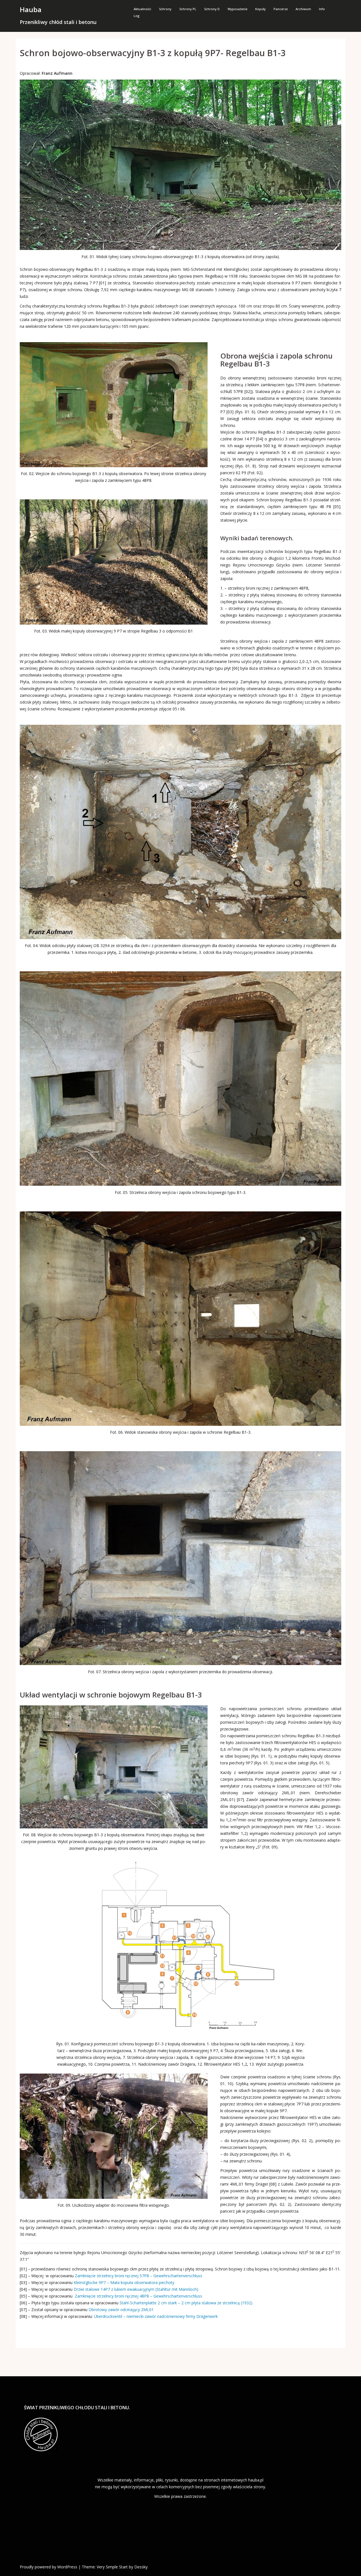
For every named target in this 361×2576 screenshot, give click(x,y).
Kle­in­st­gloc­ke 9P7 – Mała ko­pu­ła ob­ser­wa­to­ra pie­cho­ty (124, 2282)
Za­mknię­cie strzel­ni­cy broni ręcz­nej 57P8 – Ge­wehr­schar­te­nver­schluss (138, 2276)
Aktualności (142, 9)
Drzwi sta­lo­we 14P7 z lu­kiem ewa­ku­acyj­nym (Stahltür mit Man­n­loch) (136, 2289)
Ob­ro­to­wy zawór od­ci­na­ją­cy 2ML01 (121, 2310)
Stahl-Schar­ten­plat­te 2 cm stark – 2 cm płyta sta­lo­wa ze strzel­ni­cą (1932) (186, 2303)
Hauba (31, 9)
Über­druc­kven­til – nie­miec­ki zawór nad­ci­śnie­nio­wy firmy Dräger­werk (156, 2316)
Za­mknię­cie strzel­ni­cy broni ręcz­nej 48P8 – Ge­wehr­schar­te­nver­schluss (138, 2296)
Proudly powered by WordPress (49, 2567)
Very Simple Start (112, 2567)
